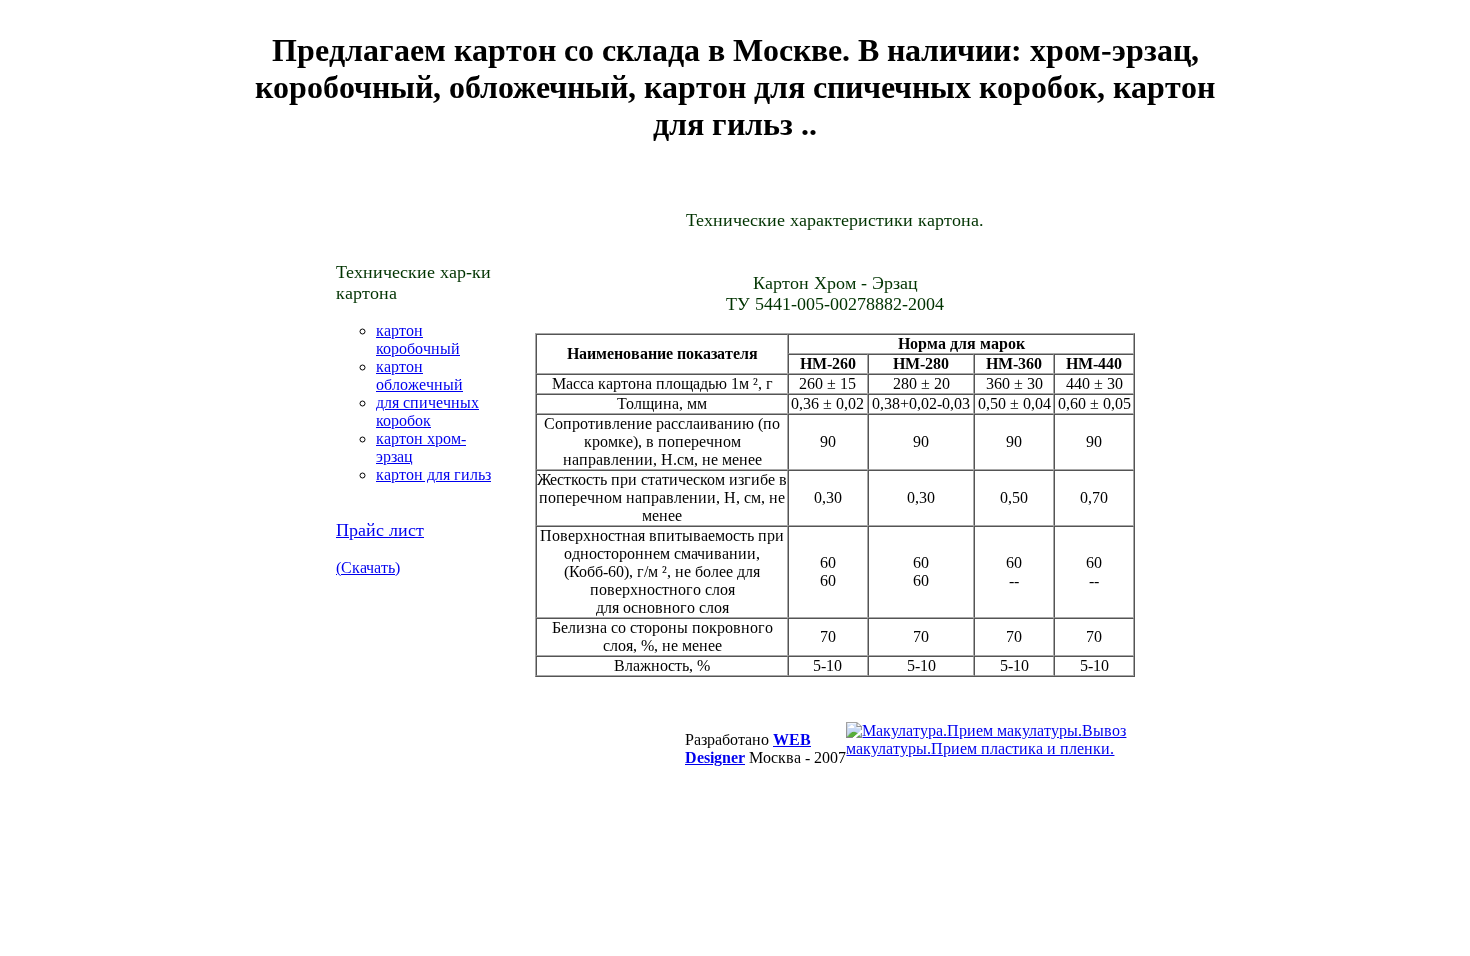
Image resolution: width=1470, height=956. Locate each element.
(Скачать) (368, 567)
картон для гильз (433, 474)
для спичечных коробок (427, 411)
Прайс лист (380, 530)
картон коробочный (418, 339)
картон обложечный (419, 375)
